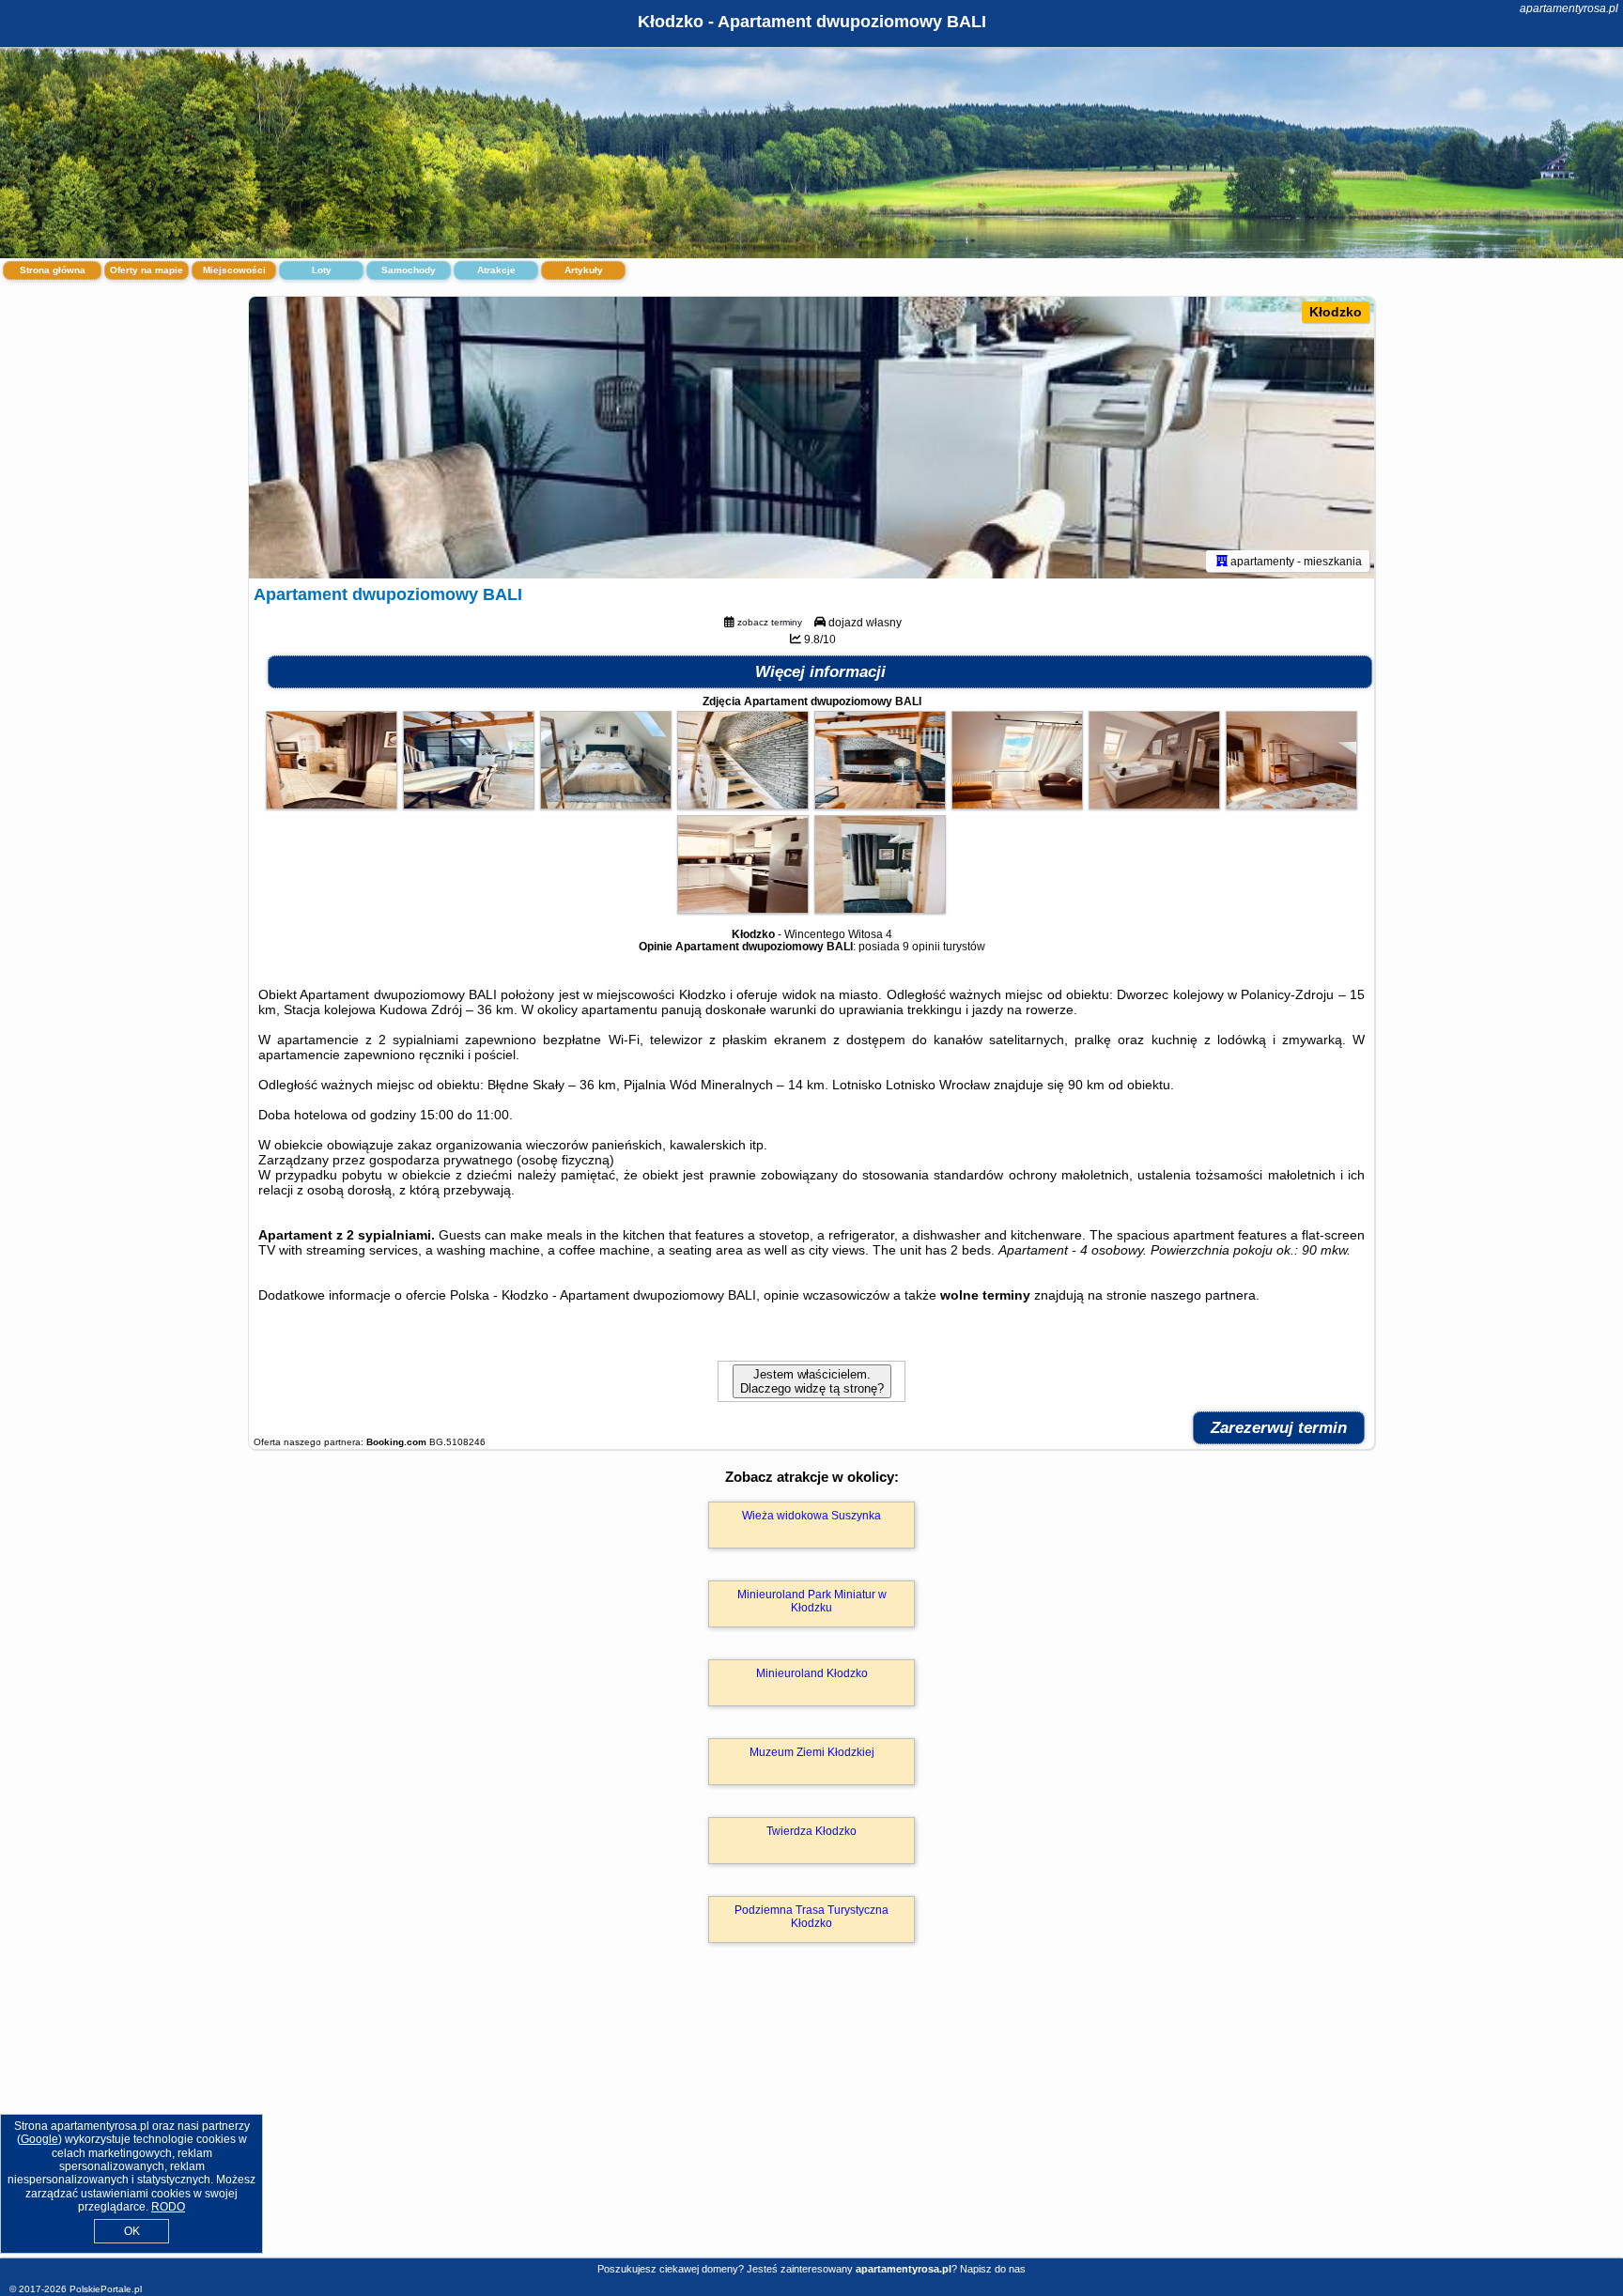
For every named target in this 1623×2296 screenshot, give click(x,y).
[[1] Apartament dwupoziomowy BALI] (811, 438)
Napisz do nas (993, 2269)
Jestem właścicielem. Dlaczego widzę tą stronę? (812, 1381)
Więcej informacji (820, 672)
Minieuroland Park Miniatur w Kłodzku (812, 1601)
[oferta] (1222, 561)
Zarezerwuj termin (1279, 1428)
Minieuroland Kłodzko (812, 1673)
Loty (322, 270)
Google (39, 2139)
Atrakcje (496, 270)
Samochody (409, 270)
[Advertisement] (811, 2120)
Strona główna (53, 270)
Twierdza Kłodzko (811, 1831)
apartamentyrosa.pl (1569, 8)
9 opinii (921, 947)
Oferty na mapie (147, 270)
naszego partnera (1203, 1295)
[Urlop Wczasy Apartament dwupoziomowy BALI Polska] (332, 805)
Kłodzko (1336, 312)
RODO (168, 2207)
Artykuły (584, 270)
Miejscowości (234, 270)
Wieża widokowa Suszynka (811, 1516)
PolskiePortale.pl (106, 2289)
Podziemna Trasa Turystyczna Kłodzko (811, 1917)
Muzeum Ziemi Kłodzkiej (812, 1752)
